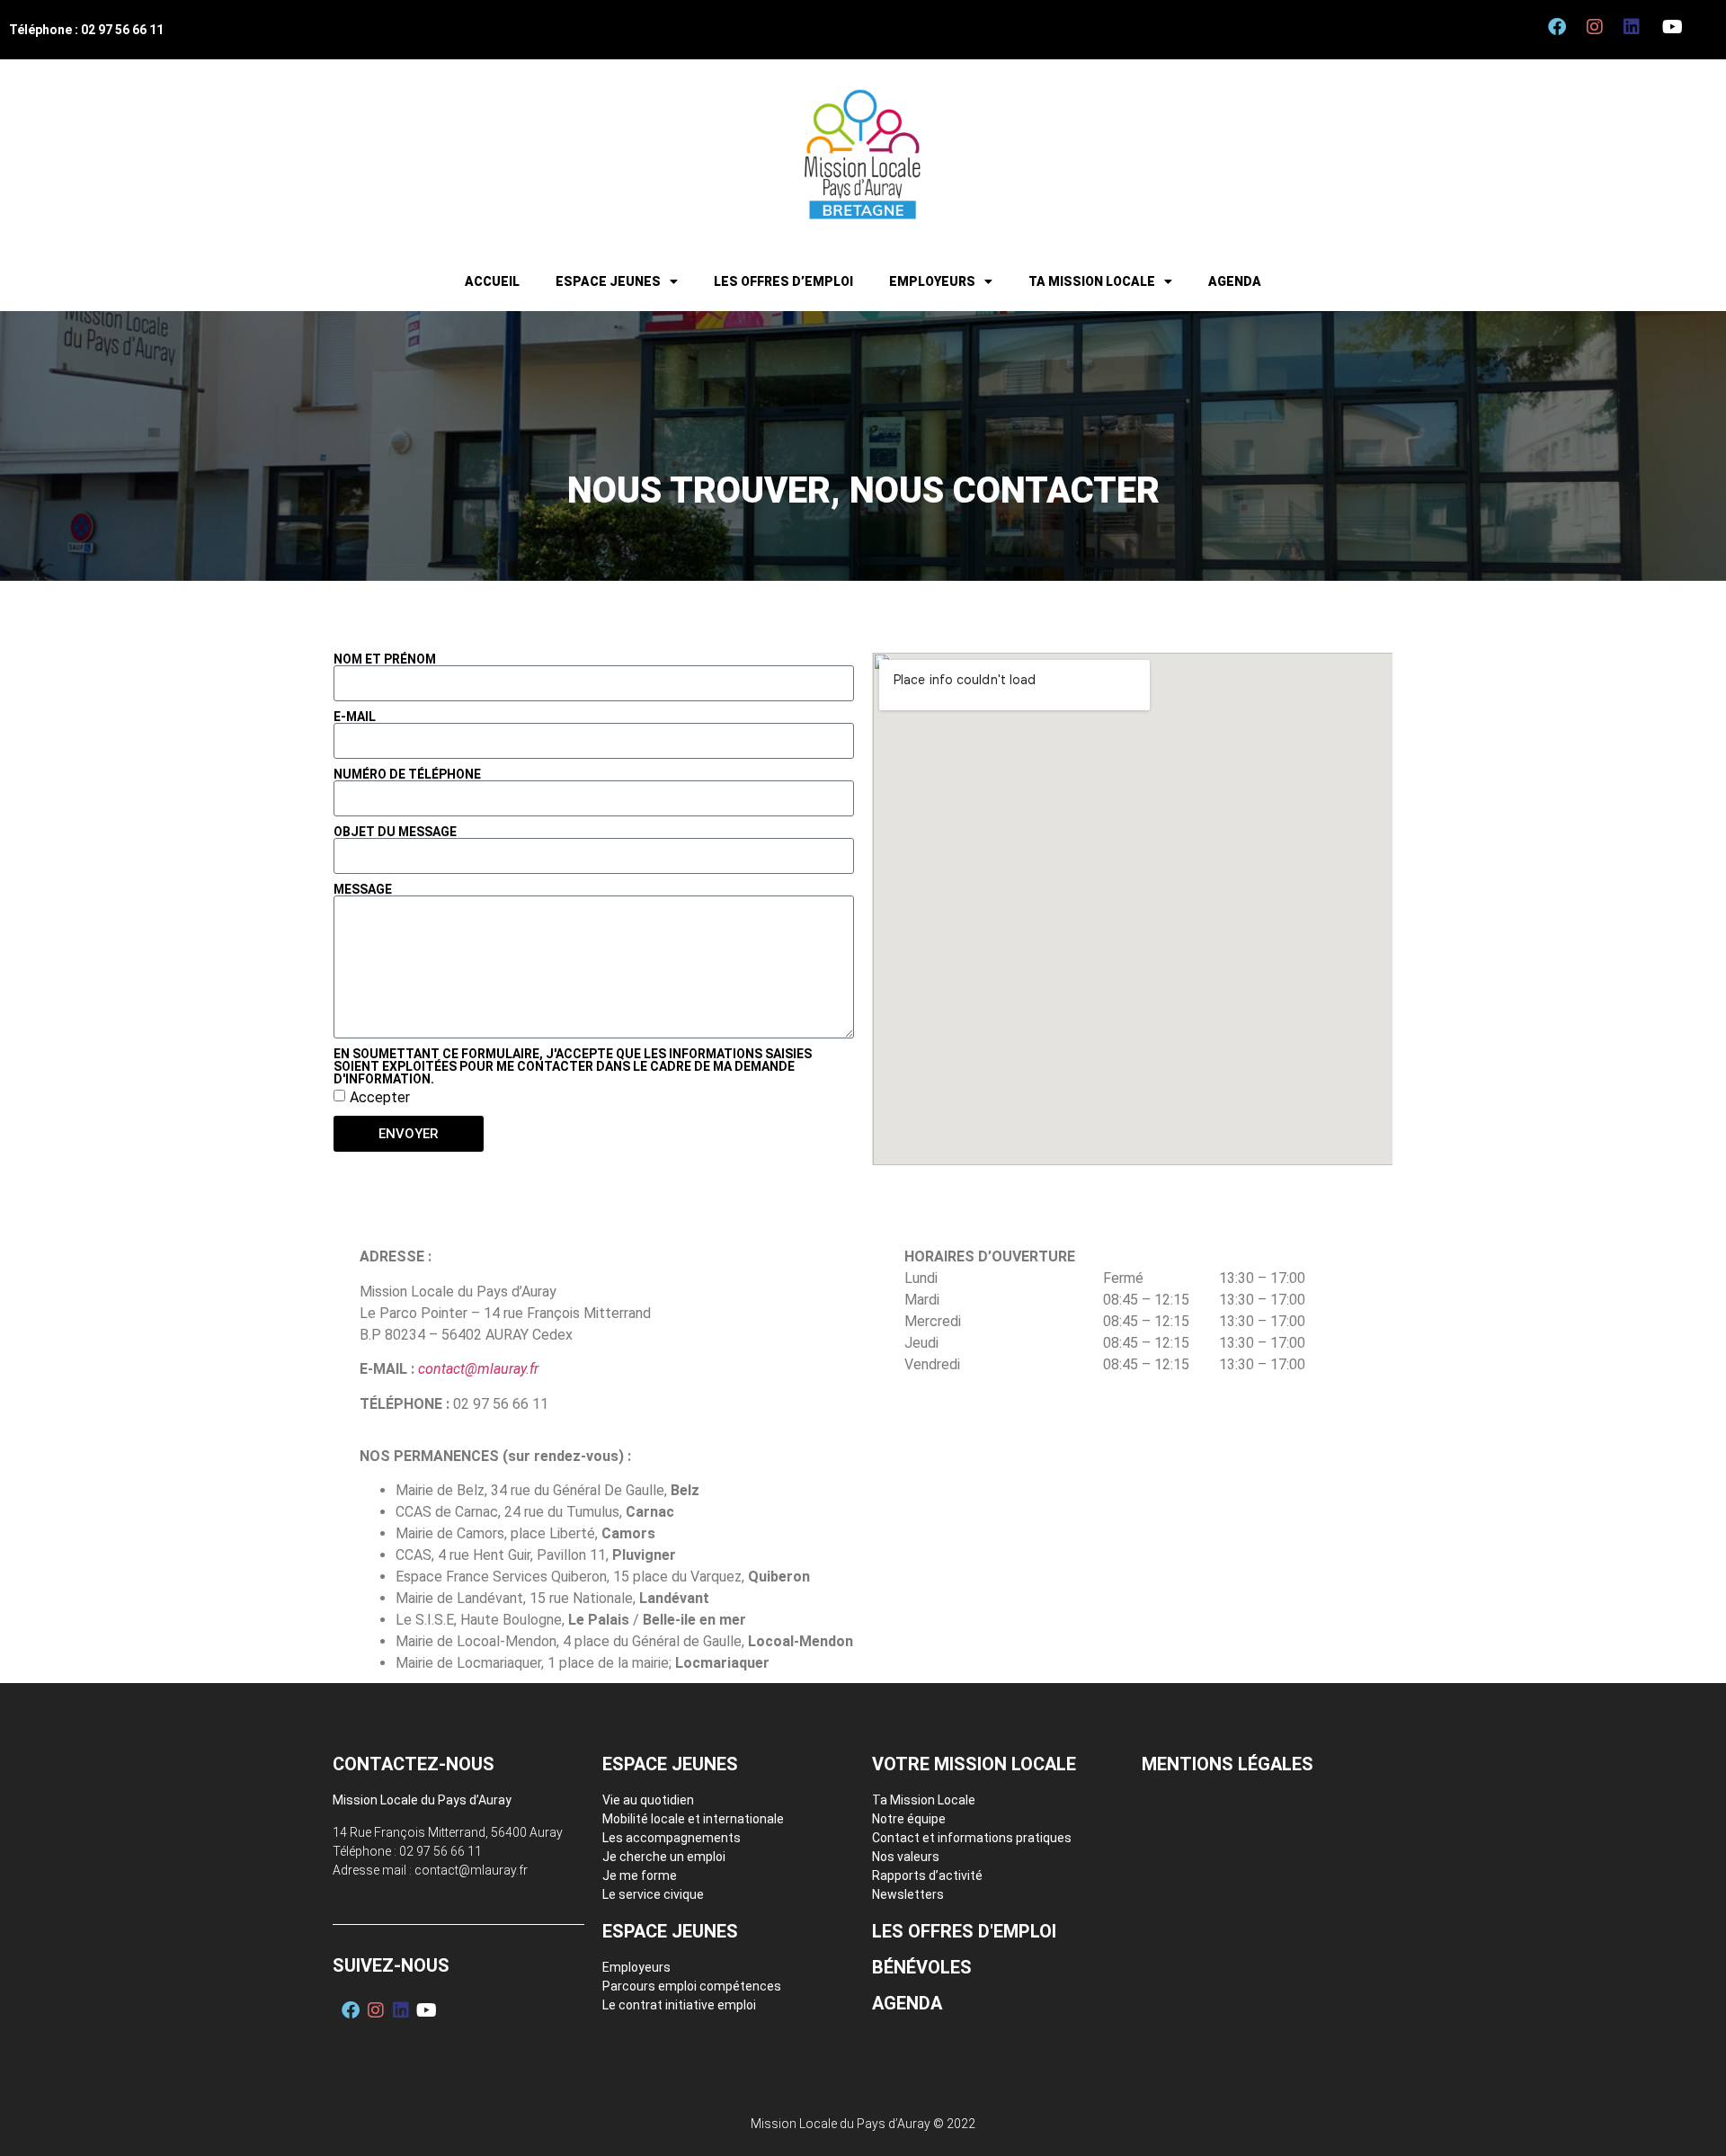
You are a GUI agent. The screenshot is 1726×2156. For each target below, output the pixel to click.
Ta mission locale (1092, 281)
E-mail (355, 717)
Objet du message (395, 832)
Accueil (492, 281)
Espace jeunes (608, 281)
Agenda (1235, 281)
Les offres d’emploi (783, 281)
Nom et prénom (385, 659)
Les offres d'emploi (964, 1931)
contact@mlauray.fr (478, 1369)
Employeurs (932, 281)
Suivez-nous (391, 1965)
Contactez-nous (414, 1764)
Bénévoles (922, 1967)
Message (363, 889)
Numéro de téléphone (407, 774)
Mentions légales (1228, 1764)
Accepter (380, 1097)
